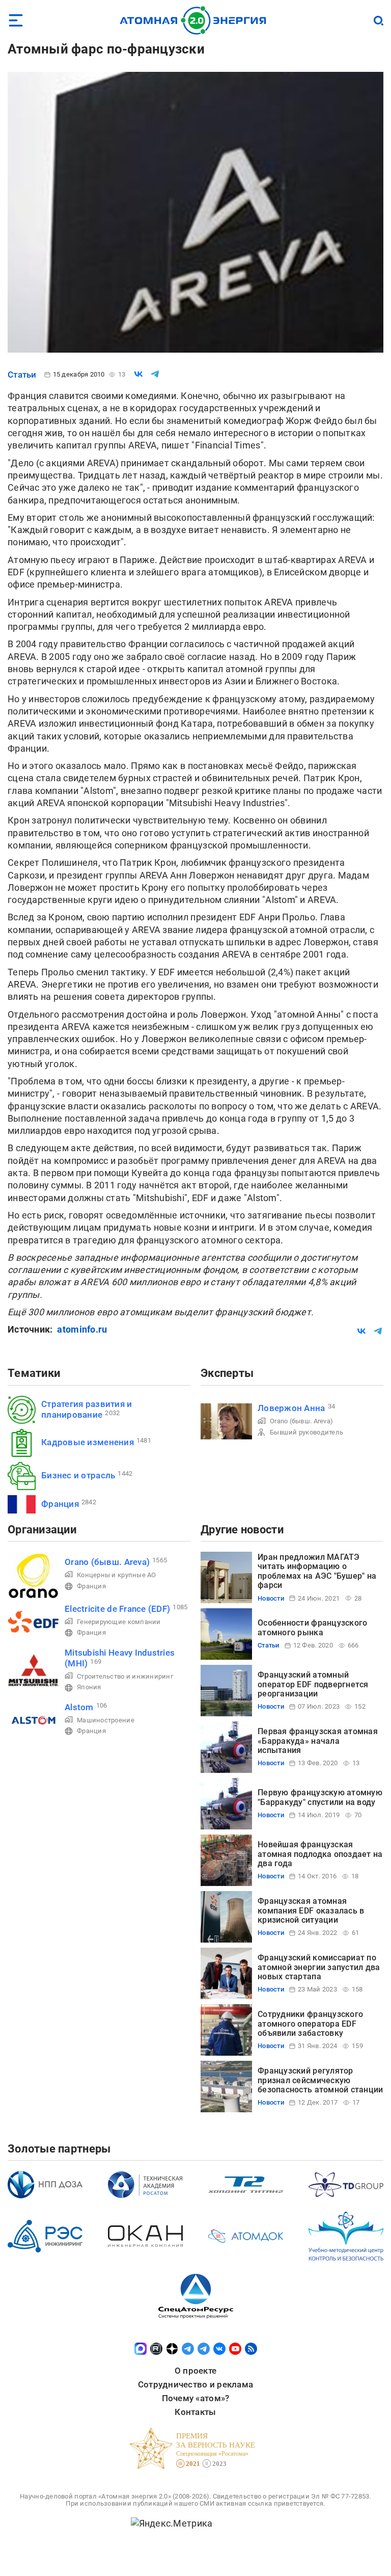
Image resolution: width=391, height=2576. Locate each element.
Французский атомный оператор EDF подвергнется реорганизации (313, 1684)
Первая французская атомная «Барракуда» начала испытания (318, 1741)
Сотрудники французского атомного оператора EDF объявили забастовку (310, 2024)
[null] (138, 374)
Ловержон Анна (291, 1408)
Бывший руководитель (306, 1432)
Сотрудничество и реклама (195, 2384)
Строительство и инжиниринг (125, 1676)
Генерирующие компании (119, 1622)
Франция (60, 1504)
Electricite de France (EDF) (117, 1609)
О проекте (195, 2371)
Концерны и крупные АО (117, 1575)
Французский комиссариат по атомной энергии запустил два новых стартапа (319, 1967)
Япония (89, 1687)
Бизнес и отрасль (78, 1475)
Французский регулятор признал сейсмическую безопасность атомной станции (320, 2080)
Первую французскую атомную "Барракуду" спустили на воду (320, 1797)
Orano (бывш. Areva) (301, 1421)
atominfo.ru (82, 1329)
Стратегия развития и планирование (87, 1409)
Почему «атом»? (196, 2398)
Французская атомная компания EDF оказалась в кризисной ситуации (311, 1910)
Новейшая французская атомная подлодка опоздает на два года (320, 1854)
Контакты (195, 2412)
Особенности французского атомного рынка (312, 1627)
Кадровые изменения (88, 1442)
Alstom (79, 1707)
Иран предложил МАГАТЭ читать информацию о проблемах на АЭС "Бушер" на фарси (317, 1571)
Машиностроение (106, 1720)
